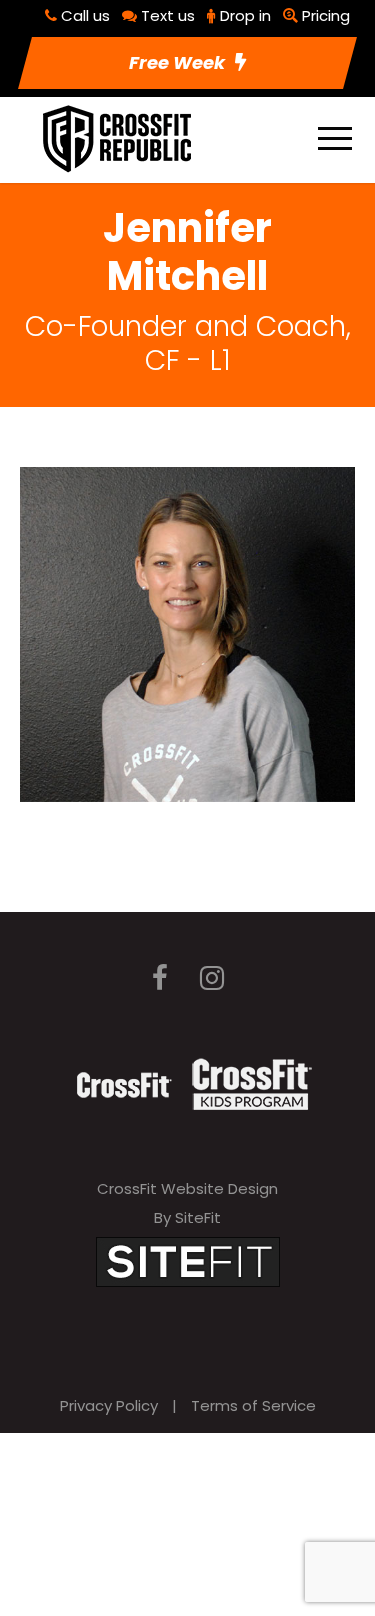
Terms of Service (253, 1405)
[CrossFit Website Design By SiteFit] (188, 1260)
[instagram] (212, 978)
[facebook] (160, 978)
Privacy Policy (109, 1405)
